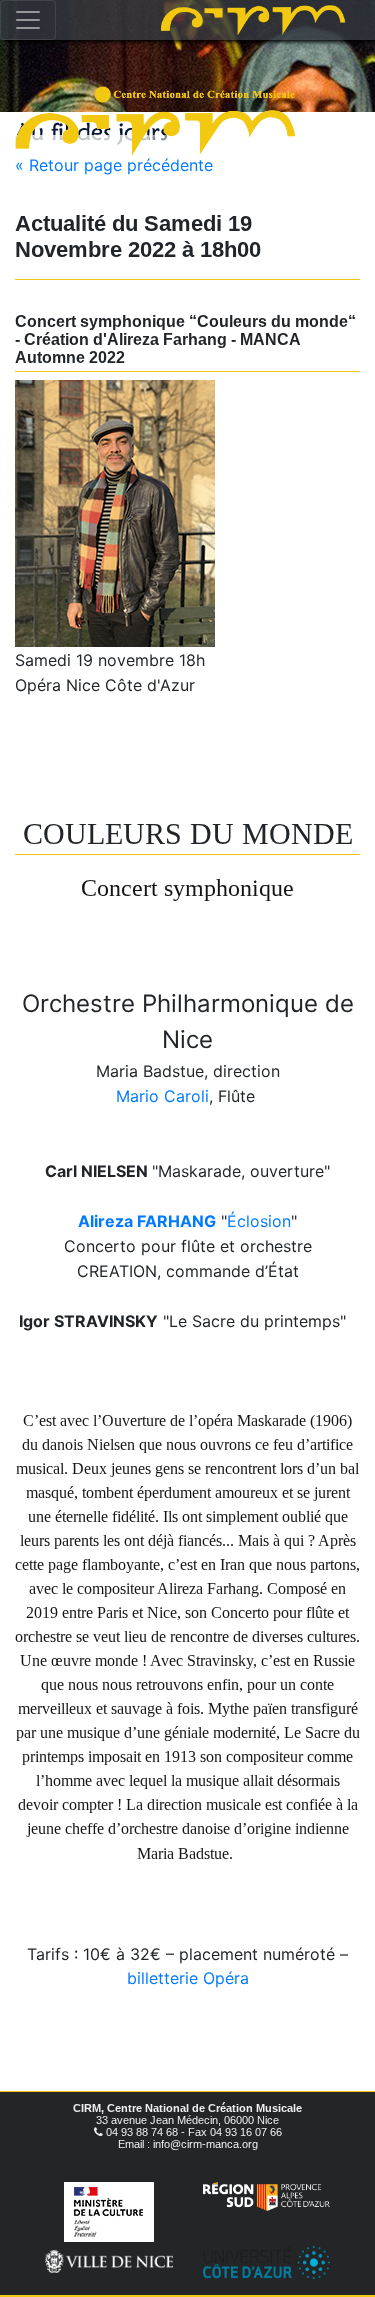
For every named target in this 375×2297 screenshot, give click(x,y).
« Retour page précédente (114, 165)
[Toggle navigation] (28, 20)
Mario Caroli (162, 1096)
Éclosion (259, 1221)
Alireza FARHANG (147, 1221)
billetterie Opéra (188, 1978)
